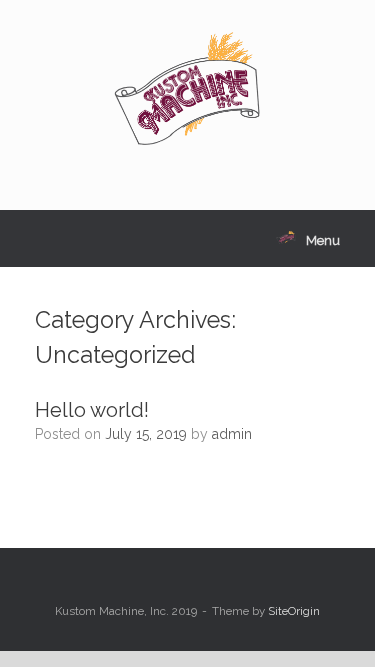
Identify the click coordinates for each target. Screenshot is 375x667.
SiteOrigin (294, 611)
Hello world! (92, 410)
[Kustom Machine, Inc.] (187, 90)
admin (232, 434)
